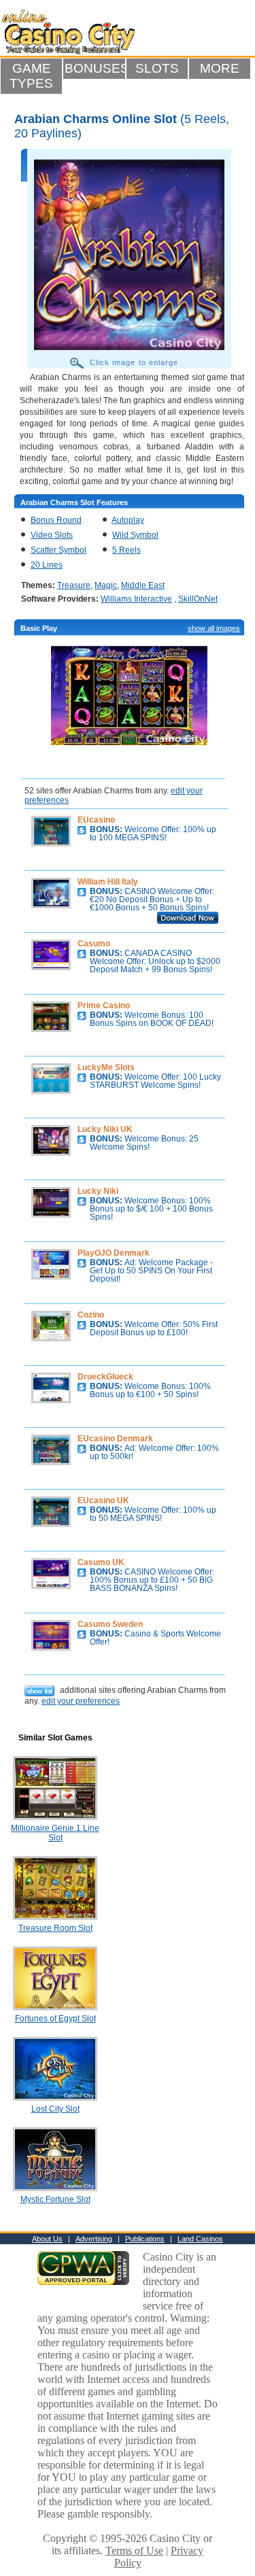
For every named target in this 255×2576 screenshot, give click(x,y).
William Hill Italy (108, 882)
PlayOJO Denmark (114, 1253)
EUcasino (96, 820)
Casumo (94, 944)
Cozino (91, 1315)
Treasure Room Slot (55, 1928)
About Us (47, 2239)
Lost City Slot (55, 2109)
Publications (145, 2239)
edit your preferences (81, 1701)
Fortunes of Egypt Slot (55, 2019)
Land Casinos (200, 2239)
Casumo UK (101, 1562)
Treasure (74, 585)
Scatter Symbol (58, 550)
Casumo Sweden (110, 1624)
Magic (106, 585)
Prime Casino (104, 1006)
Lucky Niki (98, 1191)
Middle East (143, 585)
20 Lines (47, 565)
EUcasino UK (103, 1500)
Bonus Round (56, 520)
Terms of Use (134, 2551)
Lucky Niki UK (105, 1129)
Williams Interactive (136, 599)
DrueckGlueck (105, 1377)
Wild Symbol (135, 535)
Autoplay (128, 520)
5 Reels (126, 550)
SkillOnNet (198, 599)
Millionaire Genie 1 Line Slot (55, 1833)
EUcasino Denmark (115, 1439)
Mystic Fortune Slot (55, 2199)
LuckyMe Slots (106, 1067)
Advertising (94, 2239)
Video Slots (52, 535)
